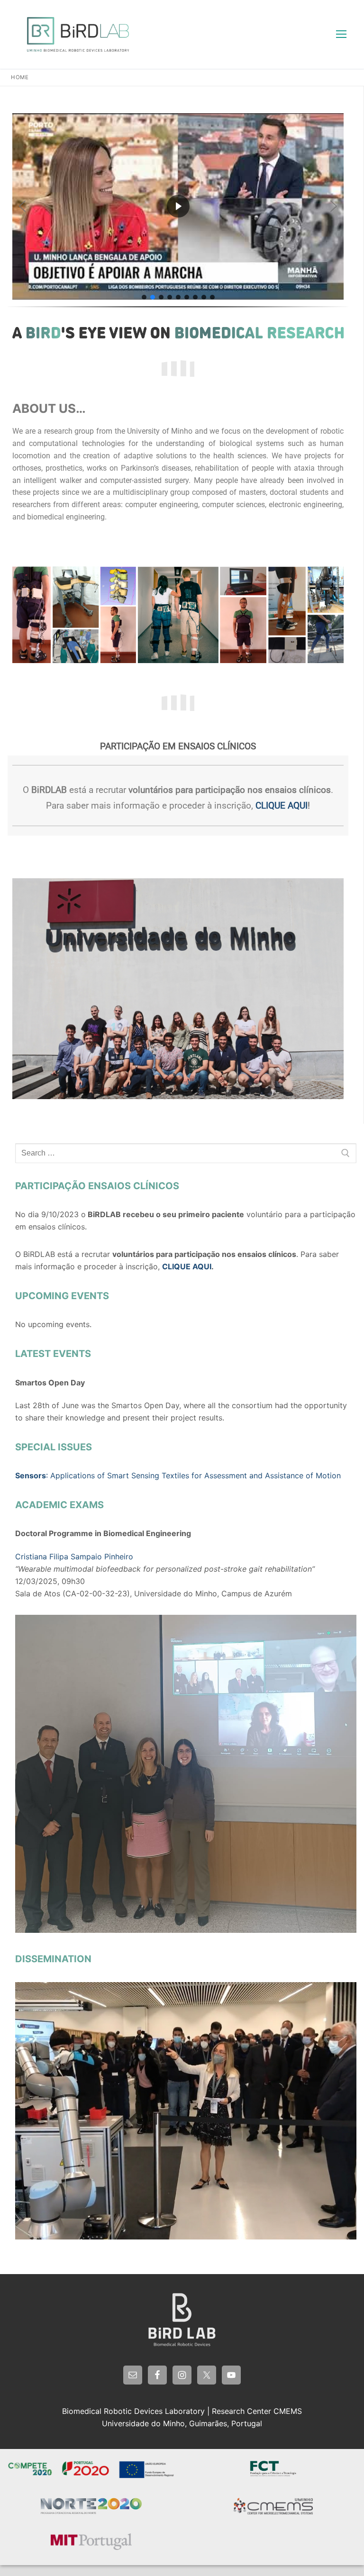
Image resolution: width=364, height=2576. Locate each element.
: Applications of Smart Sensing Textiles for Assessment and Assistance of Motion (178, 1475)
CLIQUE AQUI (282, 806)
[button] (22, 206)
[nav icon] (341, 35)
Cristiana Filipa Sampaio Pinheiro (74, 1557)
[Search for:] (186, 1153)
